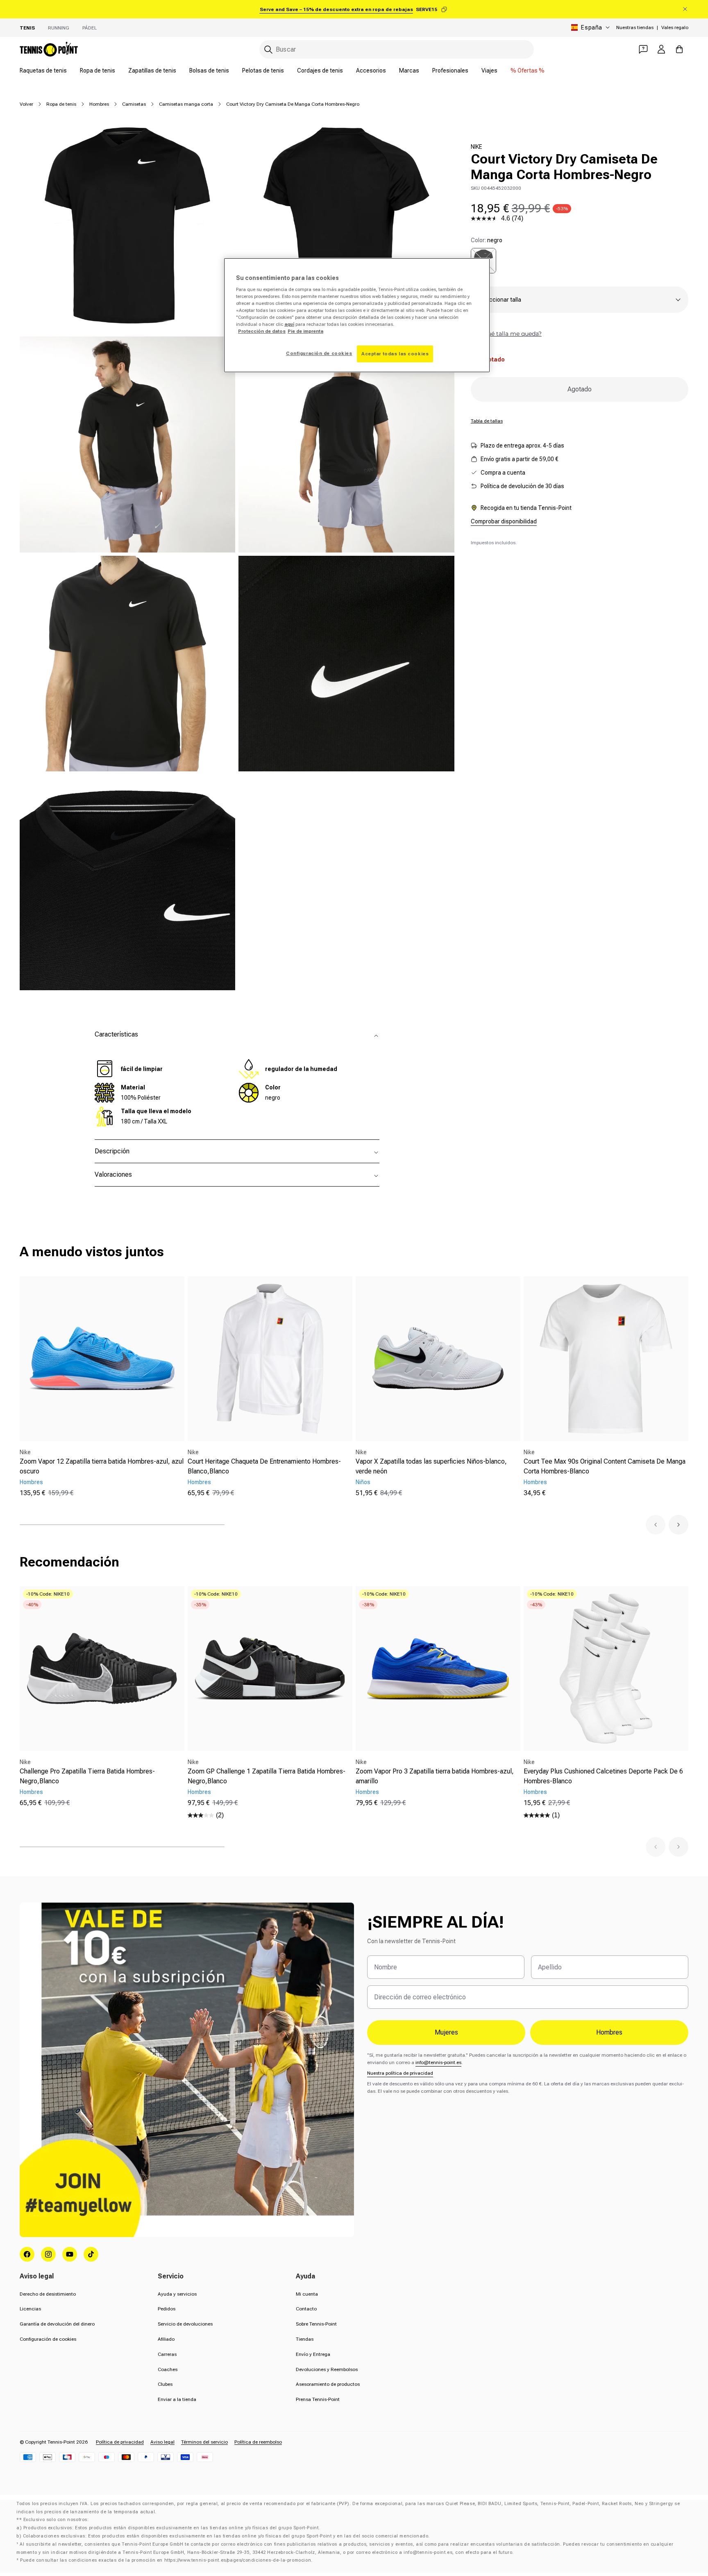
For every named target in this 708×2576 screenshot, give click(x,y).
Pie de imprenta (305, 331)
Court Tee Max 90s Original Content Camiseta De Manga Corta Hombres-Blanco (605, 1466)
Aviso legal (162, 2442)
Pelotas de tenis (263, 70)
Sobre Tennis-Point (316, 2324)
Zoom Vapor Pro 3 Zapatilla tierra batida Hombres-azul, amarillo (435, 1776)
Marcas (409, 70)
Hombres (99, 104)
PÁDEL (90, 28)
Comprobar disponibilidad (504, 521)
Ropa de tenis (98, 70)
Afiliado (166, 2339)
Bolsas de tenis (209, 70)
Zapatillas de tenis (152, 70)
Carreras (167, 2354)
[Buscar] (268, 50)
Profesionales (450, 70)
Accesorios (371, 70)
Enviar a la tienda (177, 2399)
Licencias (30, 2309)
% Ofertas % (528, 70)
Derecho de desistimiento (48, 2294)
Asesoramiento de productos (328, 2384)
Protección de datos (262, 331)
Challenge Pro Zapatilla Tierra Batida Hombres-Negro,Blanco (87, 1776)
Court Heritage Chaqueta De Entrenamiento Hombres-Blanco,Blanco (264, 1466)
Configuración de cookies (48, 2339)
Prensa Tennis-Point (318, 2399)
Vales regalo (675, 27)
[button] (656, 1525)
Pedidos (167, 2309)
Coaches (168, 2369)
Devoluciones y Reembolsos (327, 2369)
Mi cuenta (307, 2294)
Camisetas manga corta (186, 104)
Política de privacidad (120, 2442)
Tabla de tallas (487, 421)
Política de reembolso (258, 2442)
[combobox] (397, 49)
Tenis (27, 28)
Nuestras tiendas (635, 27)
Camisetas (134, 104)
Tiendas (305, 2339)
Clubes (165, 2384)
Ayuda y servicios (177, 2294)
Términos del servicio (204, 2442)
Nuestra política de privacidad (400, 2073)
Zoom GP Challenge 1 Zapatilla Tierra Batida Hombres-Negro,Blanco (267, 1776)
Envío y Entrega (313, 2354)
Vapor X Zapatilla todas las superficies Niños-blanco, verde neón (431, 1466)
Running (59, 28)
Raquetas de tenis (43, 70)
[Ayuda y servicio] (643, 49)
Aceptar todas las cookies (395, 354)
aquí (289, 324)
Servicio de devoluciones (185, 2324)
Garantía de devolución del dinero (57, 2324)
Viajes (489, 70)
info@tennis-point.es (438, 2062)
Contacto (306, 2309)
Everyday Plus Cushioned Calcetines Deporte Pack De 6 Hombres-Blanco (603, 1776)
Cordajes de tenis (320, 70)
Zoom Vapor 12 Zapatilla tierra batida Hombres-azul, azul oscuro (102, 1466)
